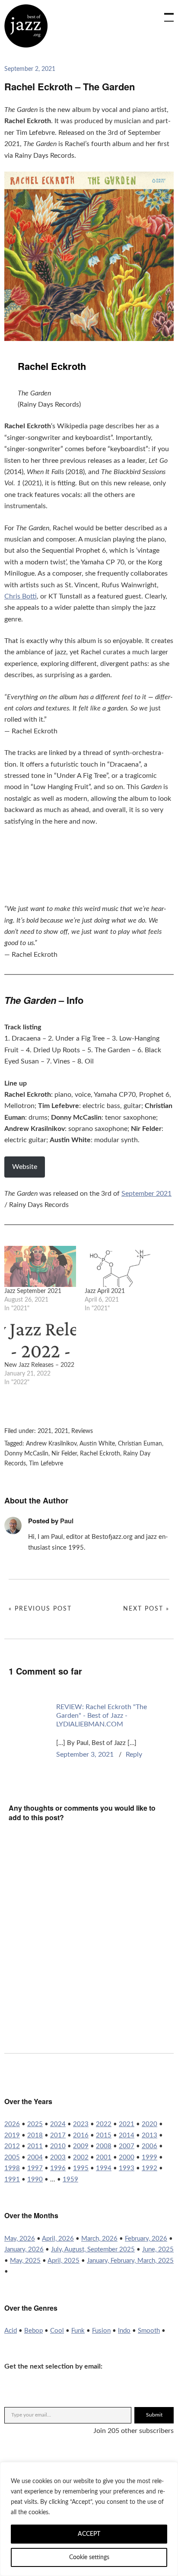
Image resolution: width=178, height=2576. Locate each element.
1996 (58, 2168)
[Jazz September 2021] (40, 1266)
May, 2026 (20, 2239)
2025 (35, 2124)
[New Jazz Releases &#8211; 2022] (40, 1340)
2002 (81, 2157)
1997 (35, 2168)
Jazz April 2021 (105, 1291)
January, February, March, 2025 (130, 2261)
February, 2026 (146, 2239)
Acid (11, 2331)
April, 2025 (64, 2261)
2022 (104, 2124)
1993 (127, 2168)
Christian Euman (140, 1444)
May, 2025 (25, 2261)
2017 (58, 2135)
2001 (104, 2157)
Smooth (149, 2331)
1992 (149, 2168)
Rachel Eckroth (100, 1454)
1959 (70, 2180)
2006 (149, 2146)
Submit (154, 2415)
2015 (104, 2135)
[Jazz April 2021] (121, 1266)
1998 (12, 2168)
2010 (58, 2146)
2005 (12, 2157)
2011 (35, 2146)
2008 (104, 2146)
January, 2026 (24, 2250)
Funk (78, 2331)
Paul (67, 1521)
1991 (12, 2180)
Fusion (101, 2331)
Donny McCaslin (26, 1454)
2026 (12, 2124)
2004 (35, 2157)
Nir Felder (64, 1454)
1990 (35, 2180)
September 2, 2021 (30, 69)
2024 (58, 2124)
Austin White (97, 1444)
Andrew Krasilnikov (51, 1444)
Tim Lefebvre (46, 1464)
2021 (44, 1431)
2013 (149, 2135)
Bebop (33, 2331)
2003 (58, 2157)
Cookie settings (89, 2557)
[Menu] (165, 13)
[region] (89, 2519)
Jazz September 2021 (33, 1291)
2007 (127, 2146)
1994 (104, 2168)
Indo (124, 2331)
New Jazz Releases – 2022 (39, 1365)
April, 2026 (58, 2239)
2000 (127, 2157)
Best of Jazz (26, 26)
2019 (12, 2135)
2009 (81, 2146)
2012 (12, 2146)
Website (25, 1167)
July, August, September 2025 (93, 2250)
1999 (149, 2157)
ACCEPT (89, 2534)
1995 (81, 2168)
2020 (149, 2124)
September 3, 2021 (85, 1754)
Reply (134, 1754)
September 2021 (146, 1194)
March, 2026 (99, 2239)
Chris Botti (21, 596)
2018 (35, 2135)
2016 (81, 2135)
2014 (127, 2135)
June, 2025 (158, 2250)
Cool (57, 2331)
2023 (81, 2124)
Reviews (82, 1431)
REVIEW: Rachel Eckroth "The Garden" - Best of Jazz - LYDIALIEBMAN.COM (102, 1716)
